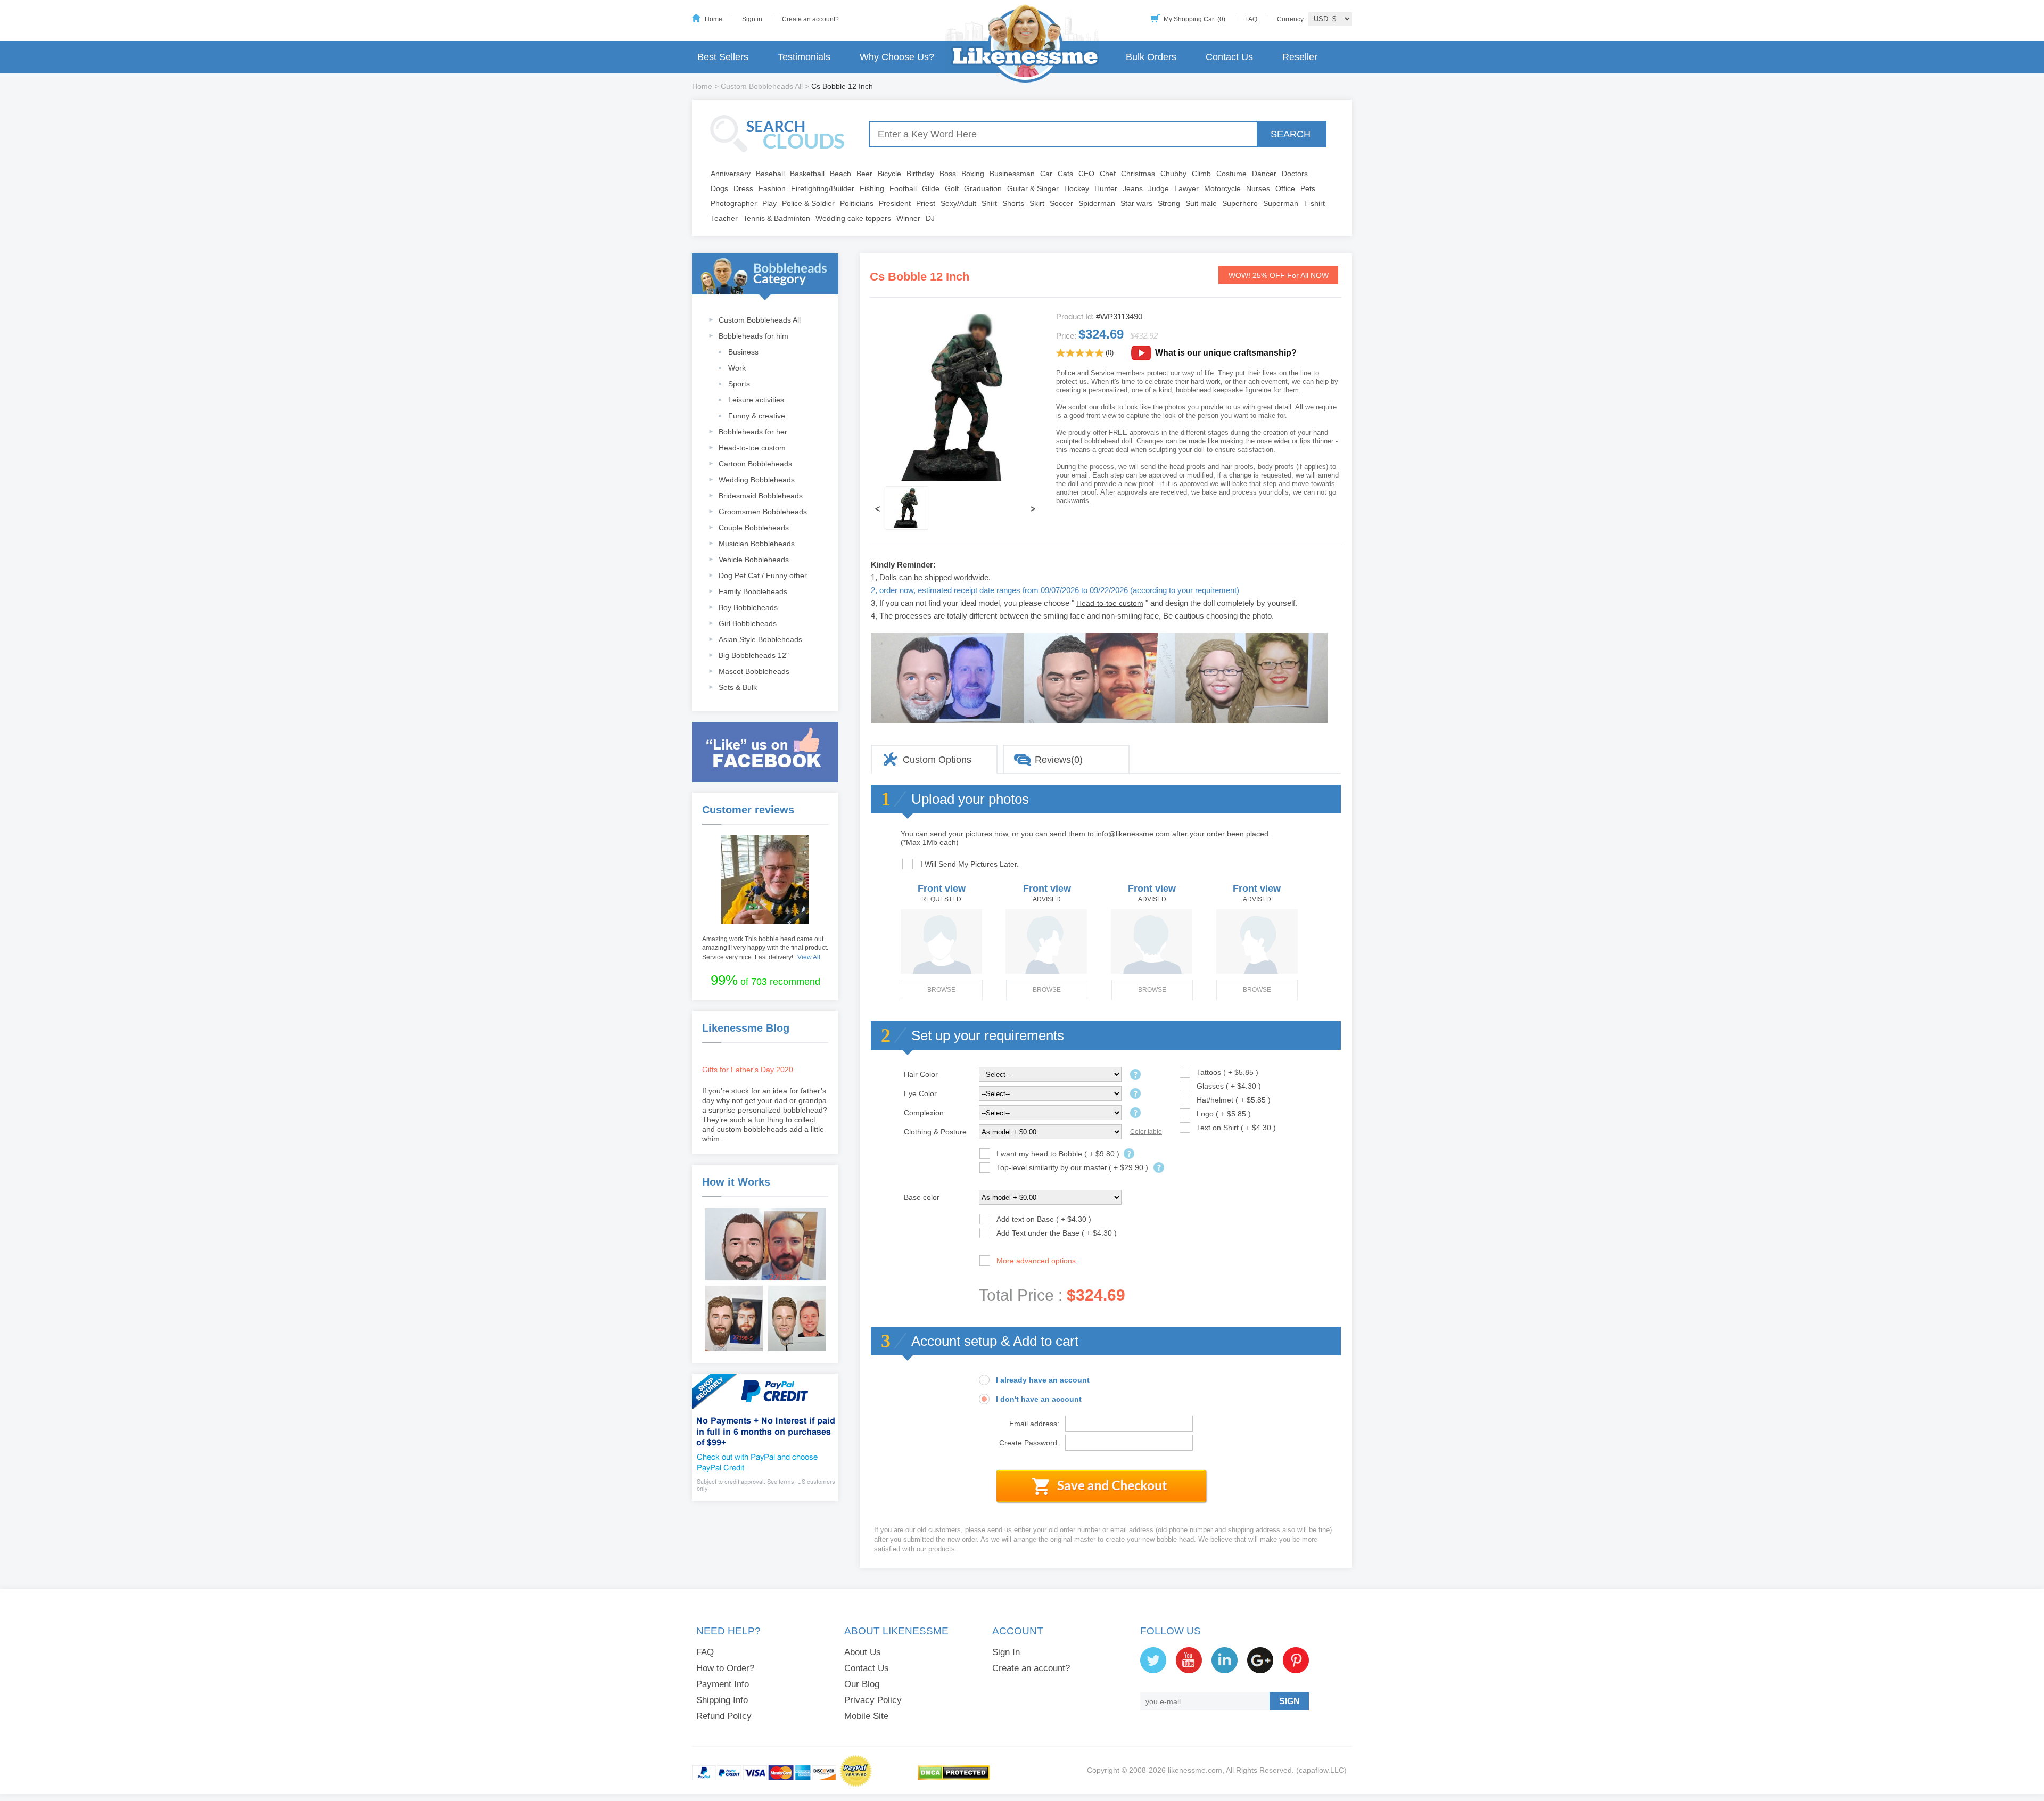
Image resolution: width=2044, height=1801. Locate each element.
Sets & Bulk (738, 687)
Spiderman (1097, 203)
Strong (1169, 203)
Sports (739, 384)
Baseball (770, 174)
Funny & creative (757, 416)
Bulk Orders (1151, 57)
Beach (840, 174)
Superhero (1240, 203)
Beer (864, 174)
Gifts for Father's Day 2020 (748, 1070)
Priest (926, 203)
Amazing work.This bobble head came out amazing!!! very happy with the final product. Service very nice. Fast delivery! (765, 948)
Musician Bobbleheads (757, 544)
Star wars (1136, 203)
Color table (1146, 1132)
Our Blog (862, 1684)
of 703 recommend (765, 980)
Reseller (1300, 57)
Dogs (719, 188)
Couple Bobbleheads (754, 528)
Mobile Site (866, 1716)
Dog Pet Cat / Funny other (763, 575)
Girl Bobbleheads (748, 623)
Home (714, 19)
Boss (948, 174)
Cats (1065, 174)
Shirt (989, 203)
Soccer (1061, 203)
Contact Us (1229, 57)
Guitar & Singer (1033, 188)
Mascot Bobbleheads (754, 671)
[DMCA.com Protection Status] (954, 1778)
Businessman (1012, 174)
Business (743, 352)
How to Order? (725, 1668)
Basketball (807, 174)
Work (737, 368)
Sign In (1006, 1652)
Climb (1201, 174)
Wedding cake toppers (853, 218)
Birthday (920, 174)
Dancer (1264, 174)
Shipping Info (722, 1700)
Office (1285, 188)
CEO (1086, 174)
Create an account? (810, 19)
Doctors (1295, 174)
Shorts (1013, 203)
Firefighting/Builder (823, 188)
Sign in (752, 19)
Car (1046, 174)
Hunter (1106, 188)
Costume (1231, 174)
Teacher (724, 218)
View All (809, 957)
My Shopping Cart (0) (1194, 19)
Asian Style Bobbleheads (760, 639)
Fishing (872, 188)
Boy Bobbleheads (748, 607)
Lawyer (1186, 188)
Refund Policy (724, 1716)
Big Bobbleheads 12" (754, 655)
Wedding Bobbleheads (757, 480)
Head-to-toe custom (752, 448)
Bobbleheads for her (753, 432)
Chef (1108, 174)
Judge (1159, 188)
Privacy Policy (873, 1700)
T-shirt (1314, 203)
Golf (952, 188)
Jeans (1133, 188)
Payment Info (723, 1684)
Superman (1281, 203)
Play (769, 203)
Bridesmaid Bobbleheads (761, 496)
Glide (931, 188)
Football (903, 188)
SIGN (1289, 1701)
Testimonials (804, 57)
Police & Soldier (808, 203)
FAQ (1251, 19)
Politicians (857, 203)
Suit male (1201, 203)
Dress (743, 188)
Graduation (983, 188)
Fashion (772, 188)
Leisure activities (756, 400)
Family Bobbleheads (753, 591)
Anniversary (731, 174)
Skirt (1037, 203)
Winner (908, 218)
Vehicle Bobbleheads (754, 560)
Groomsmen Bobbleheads (763, 512)
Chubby (1173, 174)
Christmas (1138, 174)
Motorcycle (1222, 188)
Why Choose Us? (897, 57)
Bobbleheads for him (753, 336)
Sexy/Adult (958, 203)
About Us (863, 1652)
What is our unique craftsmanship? (1226, 353)
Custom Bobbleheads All (762, 86)
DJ (930, 218)
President (895, 203)
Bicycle (889, 174)
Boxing (973, 174)
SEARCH (1291, 134)
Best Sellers (723, 57)
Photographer (734, 203)
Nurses (1258, 188)
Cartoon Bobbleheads (755, 464)
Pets (1308, 188)
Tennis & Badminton (777, 218)
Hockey (1077, 188)
